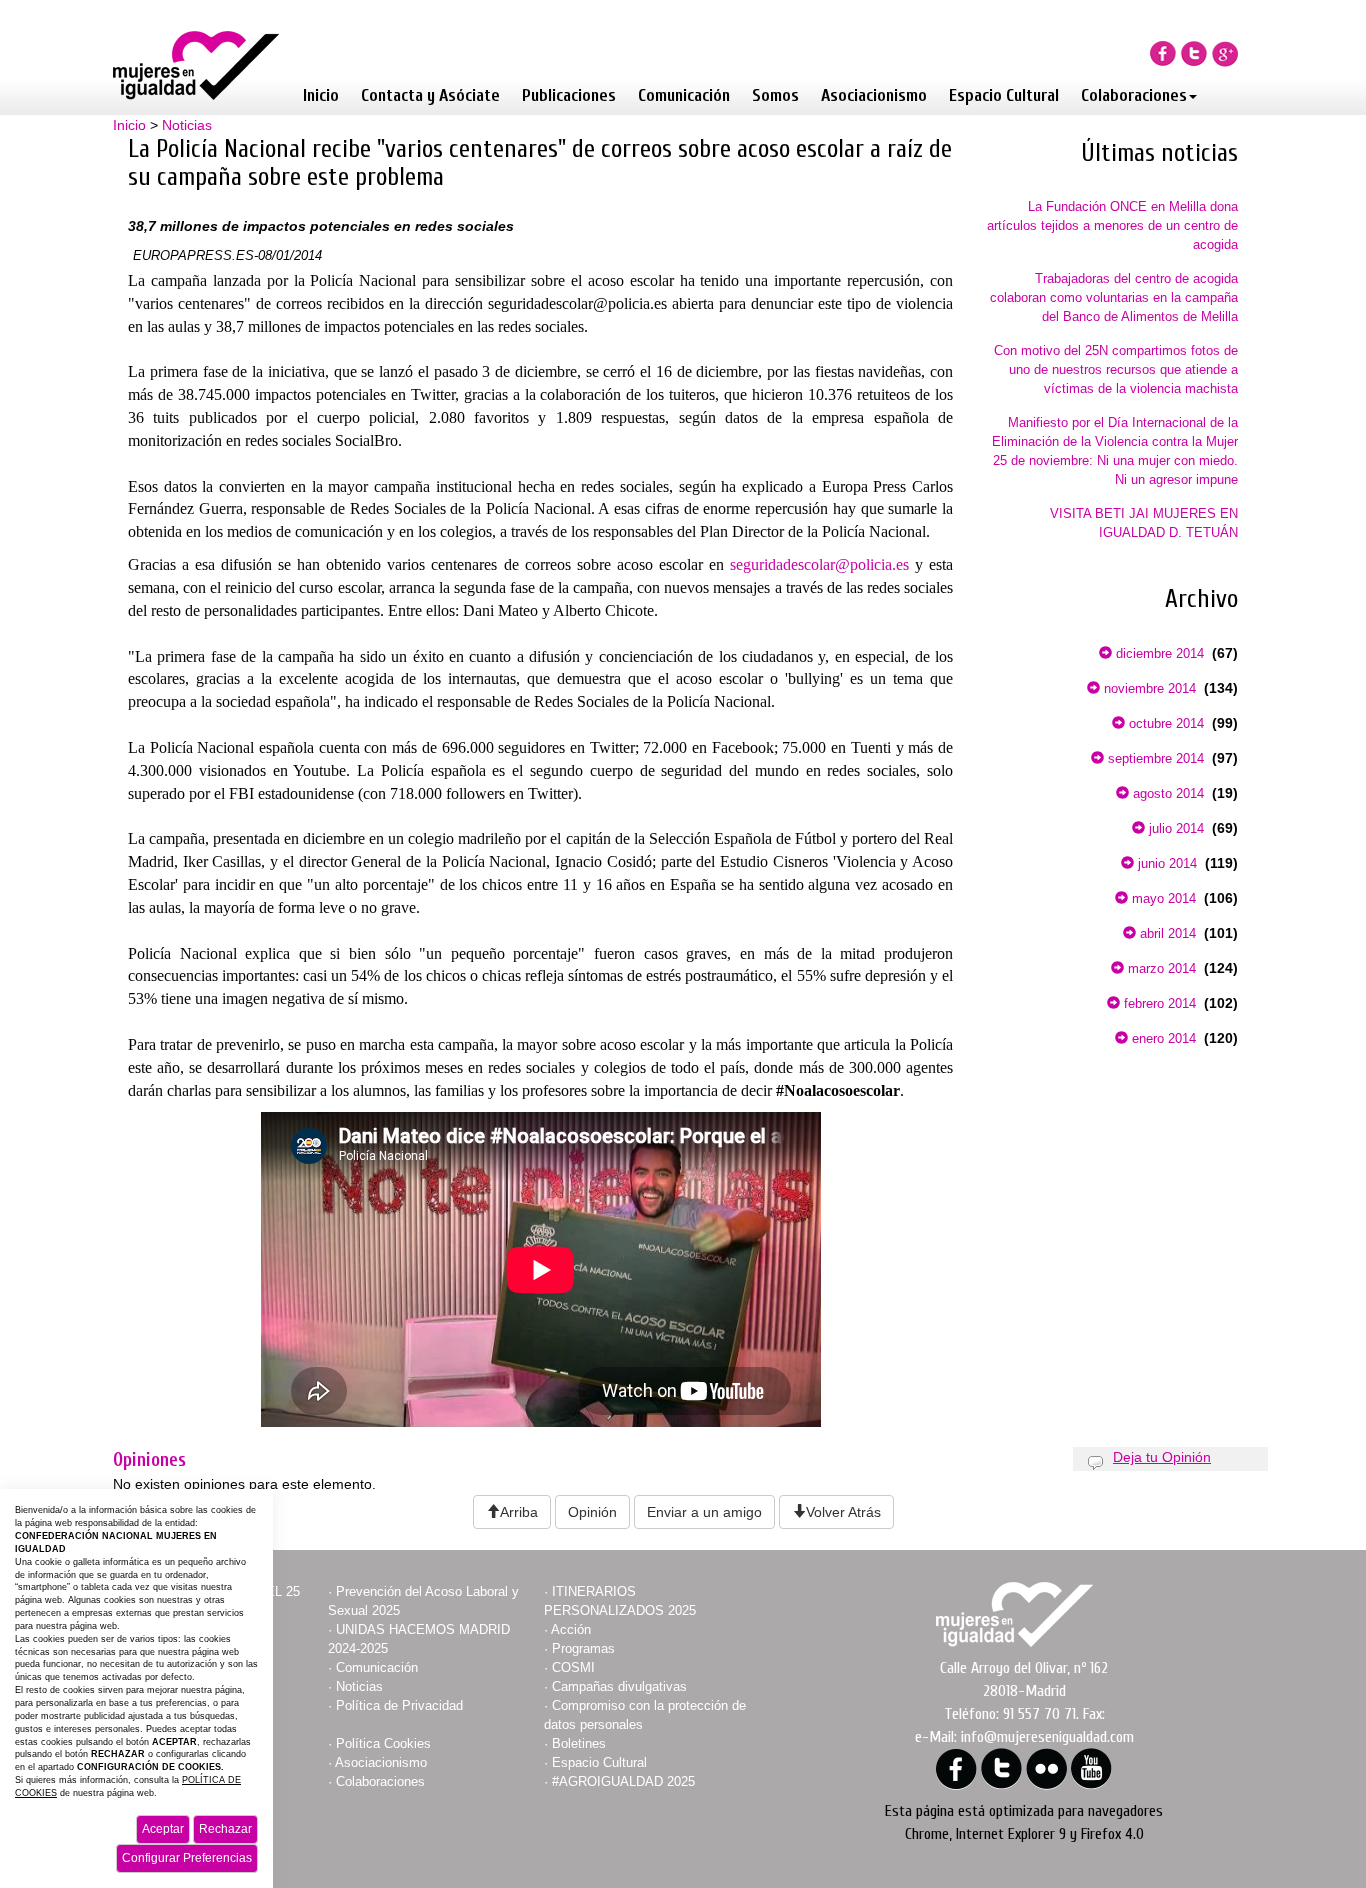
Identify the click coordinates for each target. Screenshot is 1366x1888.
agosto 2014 (1166, 793)
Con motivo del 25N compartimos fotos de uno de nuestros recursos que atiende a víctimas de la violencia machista (1116, 369)
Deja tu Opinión (1162, 1457)
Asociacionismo (874, 95)
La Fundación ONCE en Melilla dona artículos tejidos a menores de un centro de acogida (1112, 225)
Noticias (187, 125)
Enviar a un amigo (704, 1512)
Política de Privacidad (399, 1705)
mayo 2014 (1162, 898)
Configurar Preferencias (187, 1858)
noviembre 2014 (1148, 688)
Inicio (321, 95)
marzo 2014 (1160, 968)
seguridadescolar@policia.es (819, 564)
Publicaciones (569, 95)
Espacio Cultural (1004, 95)
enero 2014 (1162, 1038)
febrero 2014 (1158, 1003)
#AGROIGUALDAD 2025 (623, 1781)
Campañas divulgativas (619, 1686)
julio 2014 (1174, 828)
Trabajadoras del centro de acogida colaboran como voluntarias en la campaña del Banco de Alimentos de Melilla (1114, 297)
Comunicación (684, 95)
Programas (583, 1648)
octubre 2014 (1164, 723)
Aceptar (163, 1829)
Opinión (592, 1512)
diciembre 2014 (1158, 653)
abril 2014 (1166, 933)
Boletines (579, 1743)
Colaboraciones (1134, 95)
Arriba (519, 1512)
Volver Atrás (843, 1512)
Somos (775, 95)
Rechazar (225, 1829)
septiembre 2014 (1154, 758)
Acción (571, 1629)
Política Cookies (383, 1743)
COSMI (573, 1667)
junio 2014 (1165, 863)
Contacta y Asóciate (430, 95)
